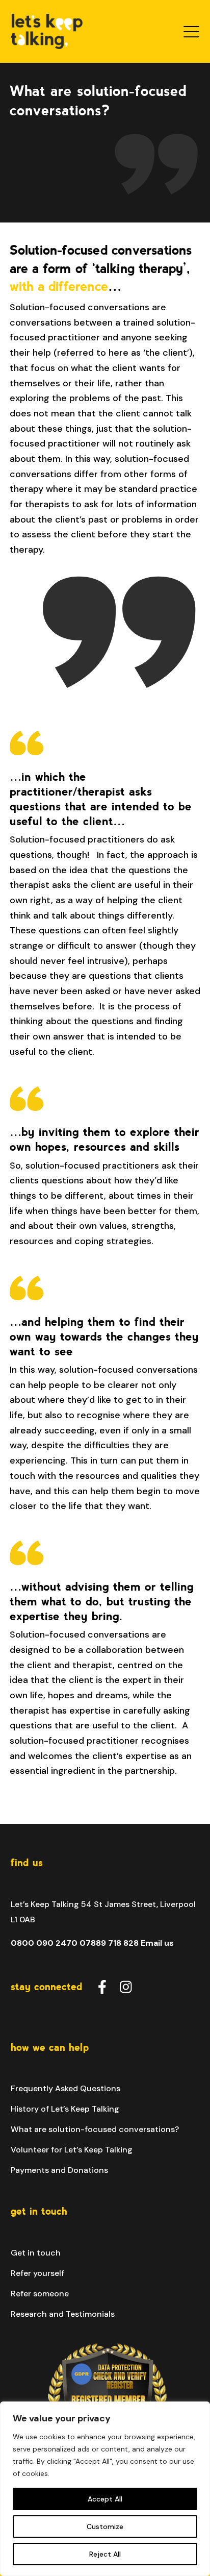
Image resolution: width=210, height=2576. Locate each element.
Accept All (105, 2499)
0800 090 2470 (44, 1943)
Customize (105, 2527)
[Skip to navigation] (192, 31)
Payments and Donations (59, 2170)
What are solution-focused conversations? (95, 2129)
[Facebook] (102, 1986)
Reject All (105, 2554)
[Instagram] (126, 1986)
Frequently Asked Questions (65, 2088)
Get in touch (36, 2253)
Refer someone (40, 2294)
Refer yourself (37, 2273)
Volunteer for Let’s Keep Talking (72, 2150)
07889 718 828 (109, 1943)
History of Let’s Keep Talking (65, 2109)
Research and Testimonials (63, 2314)
